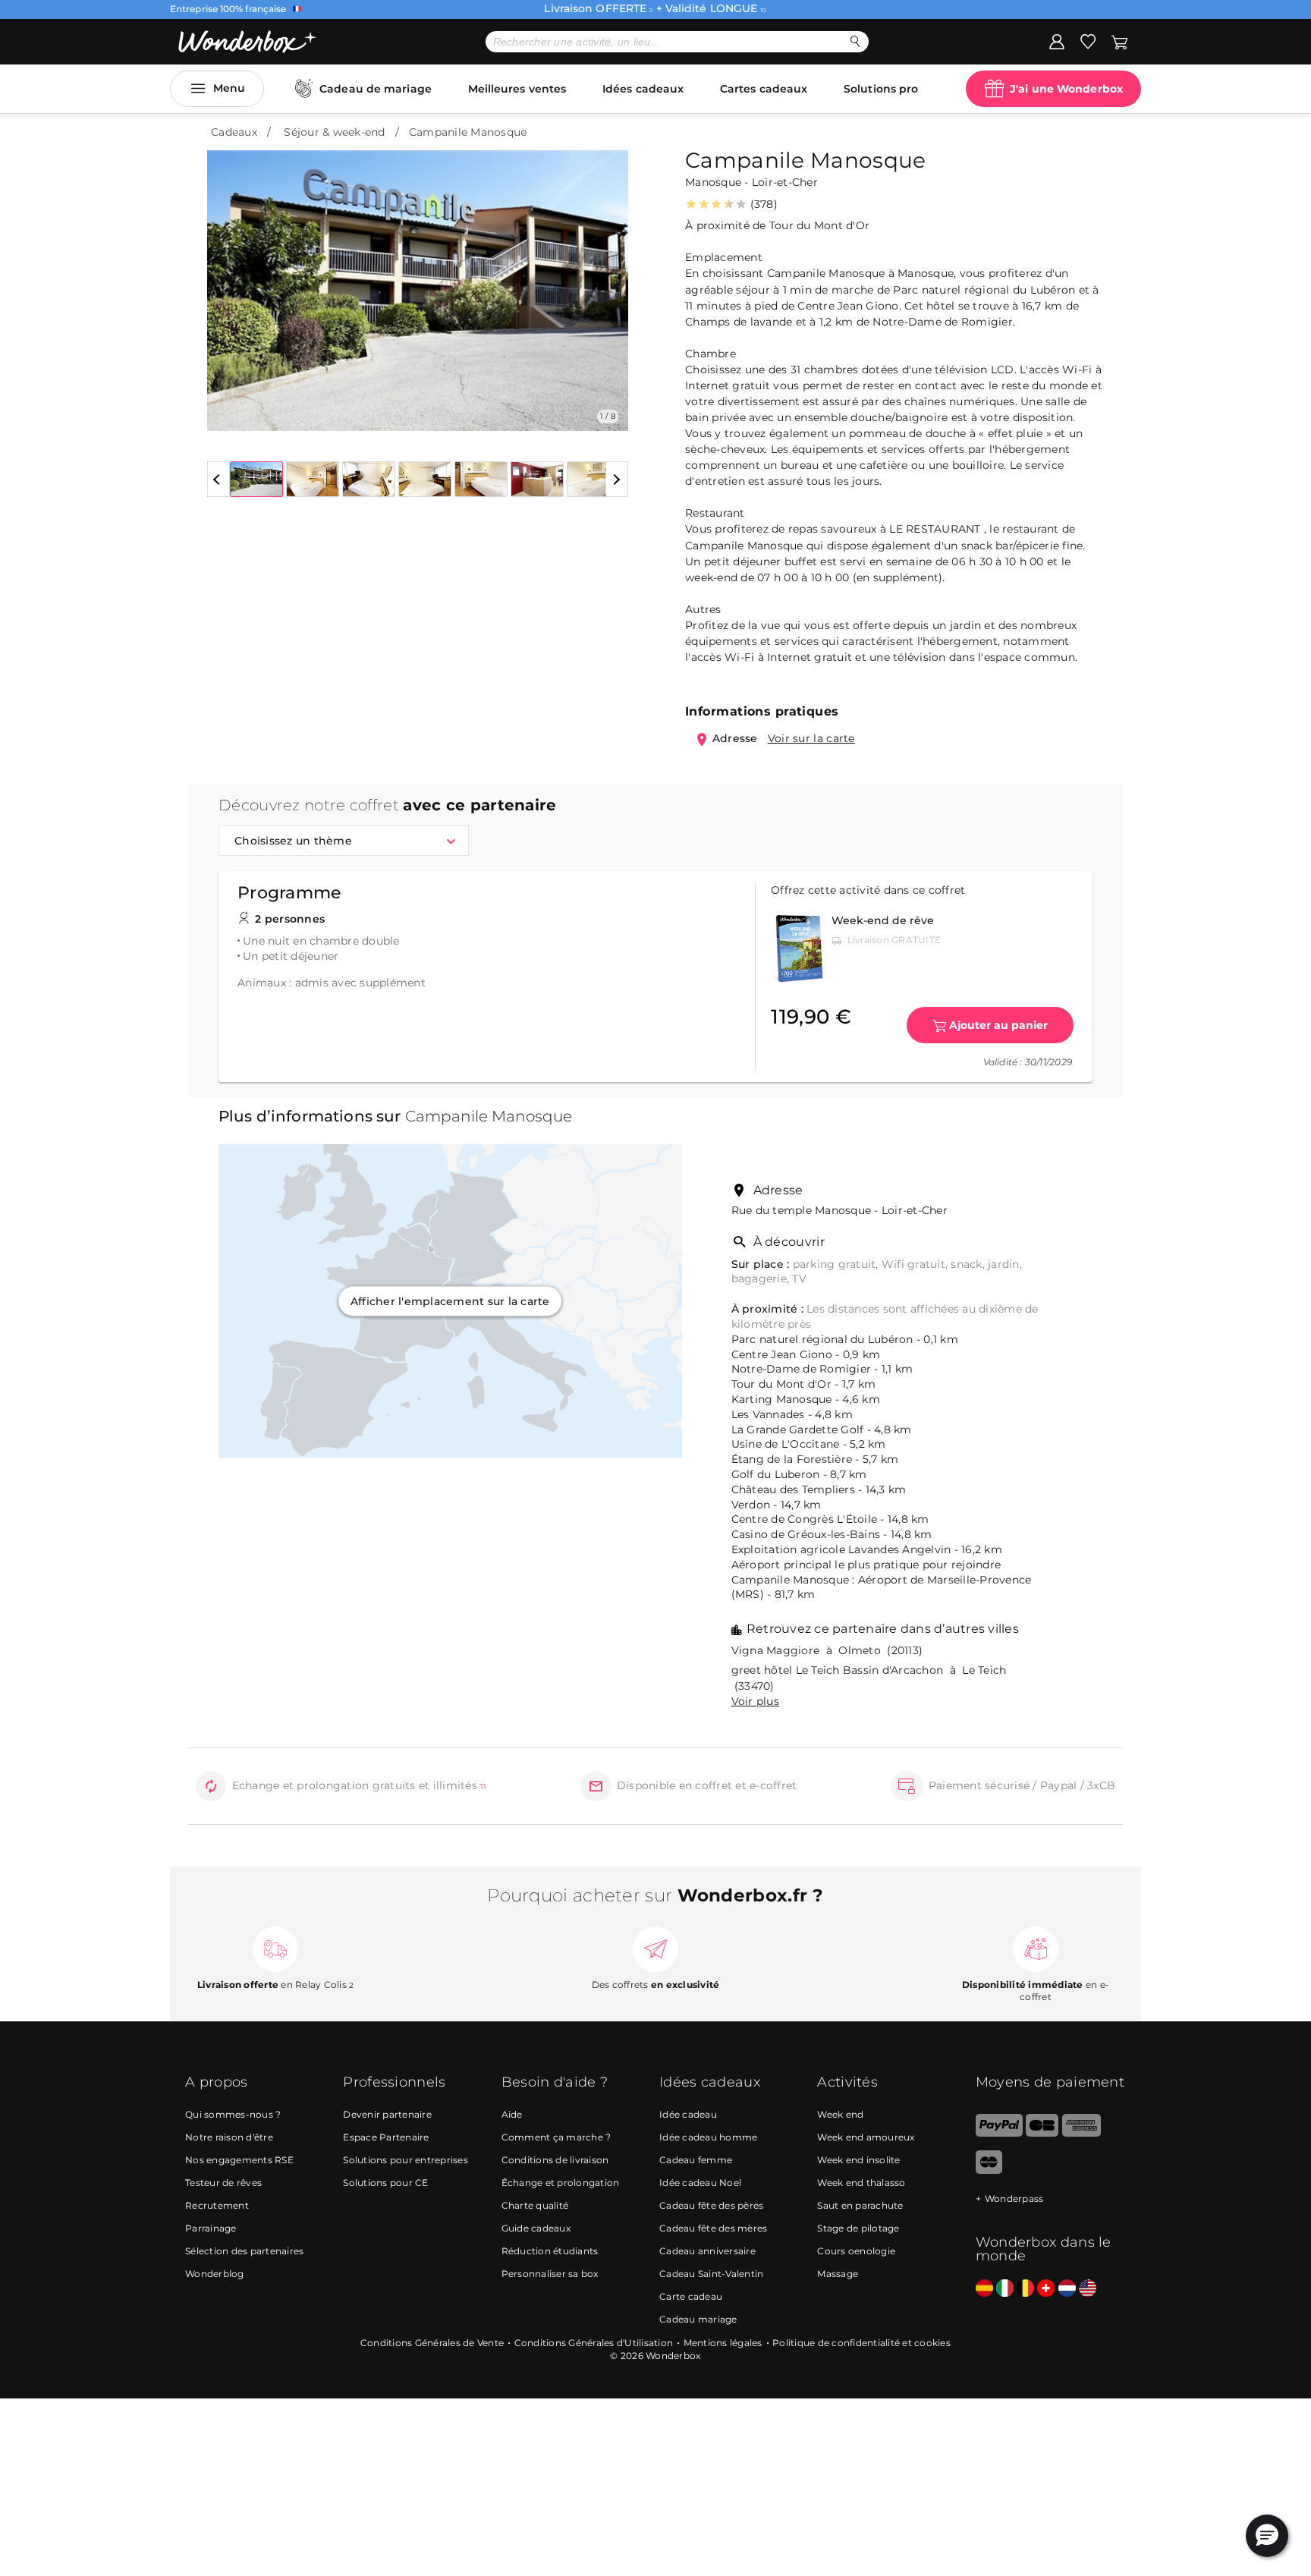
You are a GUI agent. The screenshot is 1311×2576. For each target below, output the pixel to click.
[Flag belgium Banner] (1025, 2289)
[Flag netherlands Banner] (1067, 2289)
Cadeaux (234, 132)
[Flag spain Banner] (984, 2289)
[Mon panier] (1118, 41)
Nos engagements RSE (239, 2160)
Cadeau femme (696, 2160)
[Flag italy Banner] (1005, 2289)
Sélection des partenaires (244, 2251)
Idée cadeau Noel (700, 2183)
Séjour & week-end (334, 132)
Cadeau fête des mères (713, 2228)
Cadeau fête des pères (711, 2205)
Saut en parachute (860, 2205)
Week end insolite (858, 2160)
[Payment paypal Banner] (999, 2133)
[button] (228, 279)
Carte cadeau (691, 2296)
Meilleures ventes (517, 89)
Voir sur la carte (811, 738)
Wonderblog (215, 2274)
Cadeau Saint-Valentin (711, 2274)
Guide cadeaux (536, 2228)
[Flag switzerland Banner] (1046, 2289)
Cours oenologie (856, 2251)
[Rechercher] (855, 41)
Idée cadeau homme (708, 2137)
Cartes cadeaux (764, 89)
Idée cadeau (688, 2114)
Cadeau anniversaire (707, 2251)
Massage (838, 2274)
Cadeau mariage (698, 2319)
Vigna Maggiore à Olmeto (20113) (827, 1650)
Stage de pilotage (858, 2228)
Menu (229, 88)
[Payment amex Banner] (1081, 2133)
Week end (840, 2114)
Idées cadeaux (643, 89)
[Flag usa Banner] (1088, 2289)
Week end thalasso (861, 2183)
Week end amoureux (866, 2137)
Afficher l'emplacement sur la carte (450, 1301)
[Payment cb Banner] (1042, 2133)
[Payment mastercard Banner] (989, 2170)
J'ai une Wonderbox (1066, 89)
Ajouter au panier (998, 1025)
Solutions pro (881, 89)
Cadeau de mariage (376, 89)
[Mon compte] (1057, 41)
